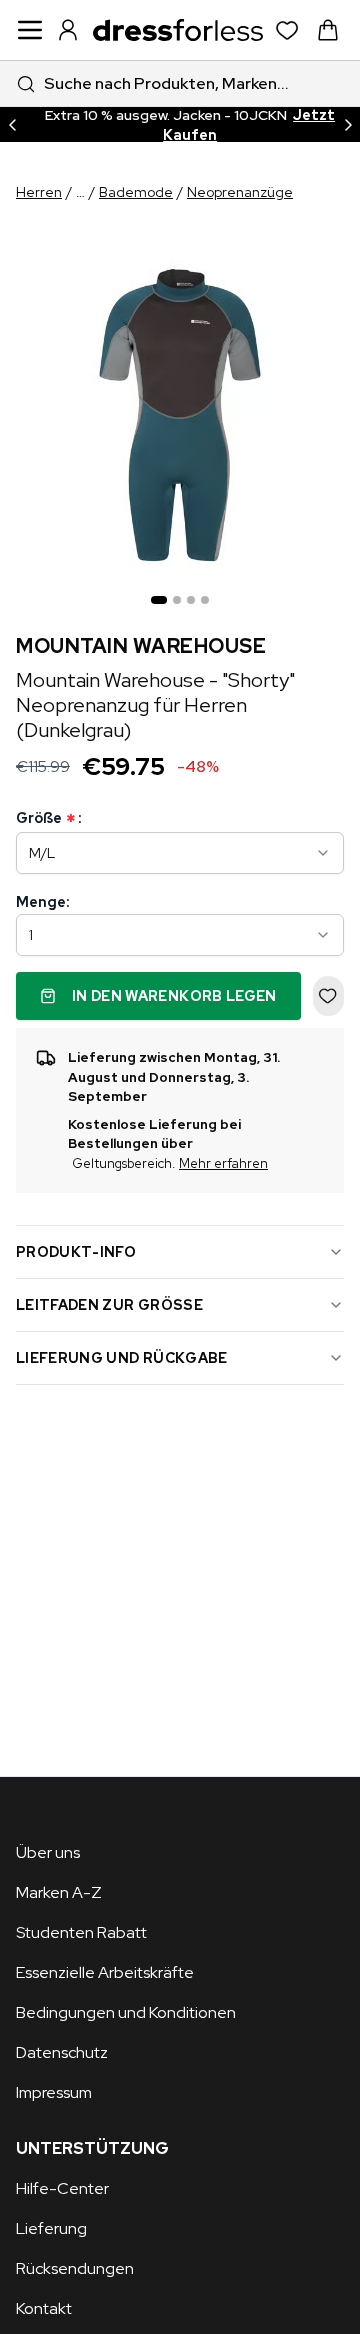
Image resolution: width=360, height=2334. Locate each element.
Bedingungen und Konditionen (126, 2012)
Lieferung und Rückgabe (122, 1358)
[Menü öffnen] (30, 30)
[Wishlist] (287, 30)
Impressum (54, 2092)
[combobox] (180, 83)
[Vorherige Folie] (12, 124)
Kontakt (44, 2308)
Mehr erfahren (223, 1163)
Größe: (48, 818)
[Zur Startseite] (178, 30)
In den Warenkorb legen (174, 996)
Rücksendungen (75, 2268)
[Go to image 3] (191, 600)
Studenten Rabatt (81, 1932)
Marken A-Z (59, 1892)
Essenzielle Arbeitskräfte (105, 1972)
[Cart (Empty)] (328, 30)
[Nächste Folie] (348, 124)
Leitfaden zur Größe (109, 1305)
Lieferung (51, 2228)
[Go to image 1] (159, 600)
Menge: (42, 902)
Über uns (48, 1852)
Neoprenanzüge (240, 192)
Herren (39, 192)
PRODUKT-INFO (76, 1252)
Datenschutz (62, 2052)
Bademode (136, 192)
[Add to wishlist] (328, 996)
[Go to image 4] (205, 600)
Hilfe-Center (62, 2188)
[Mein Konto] (68, 30)
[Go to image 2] (177, 600)
